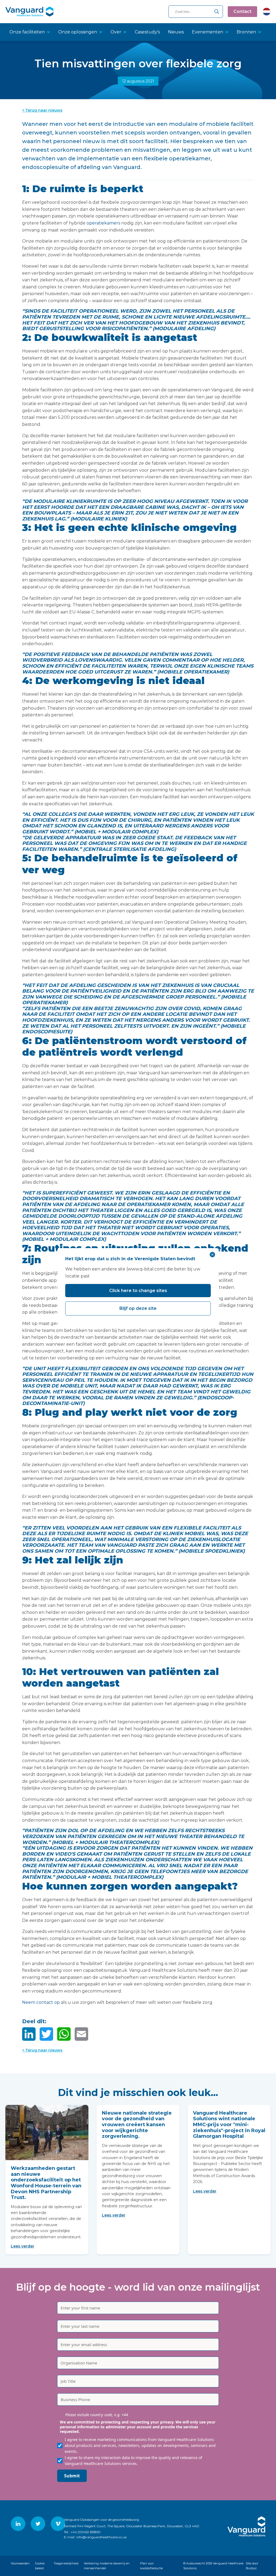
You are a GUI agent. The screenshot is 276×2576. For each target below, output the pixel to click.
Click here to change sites (138, 1291)
